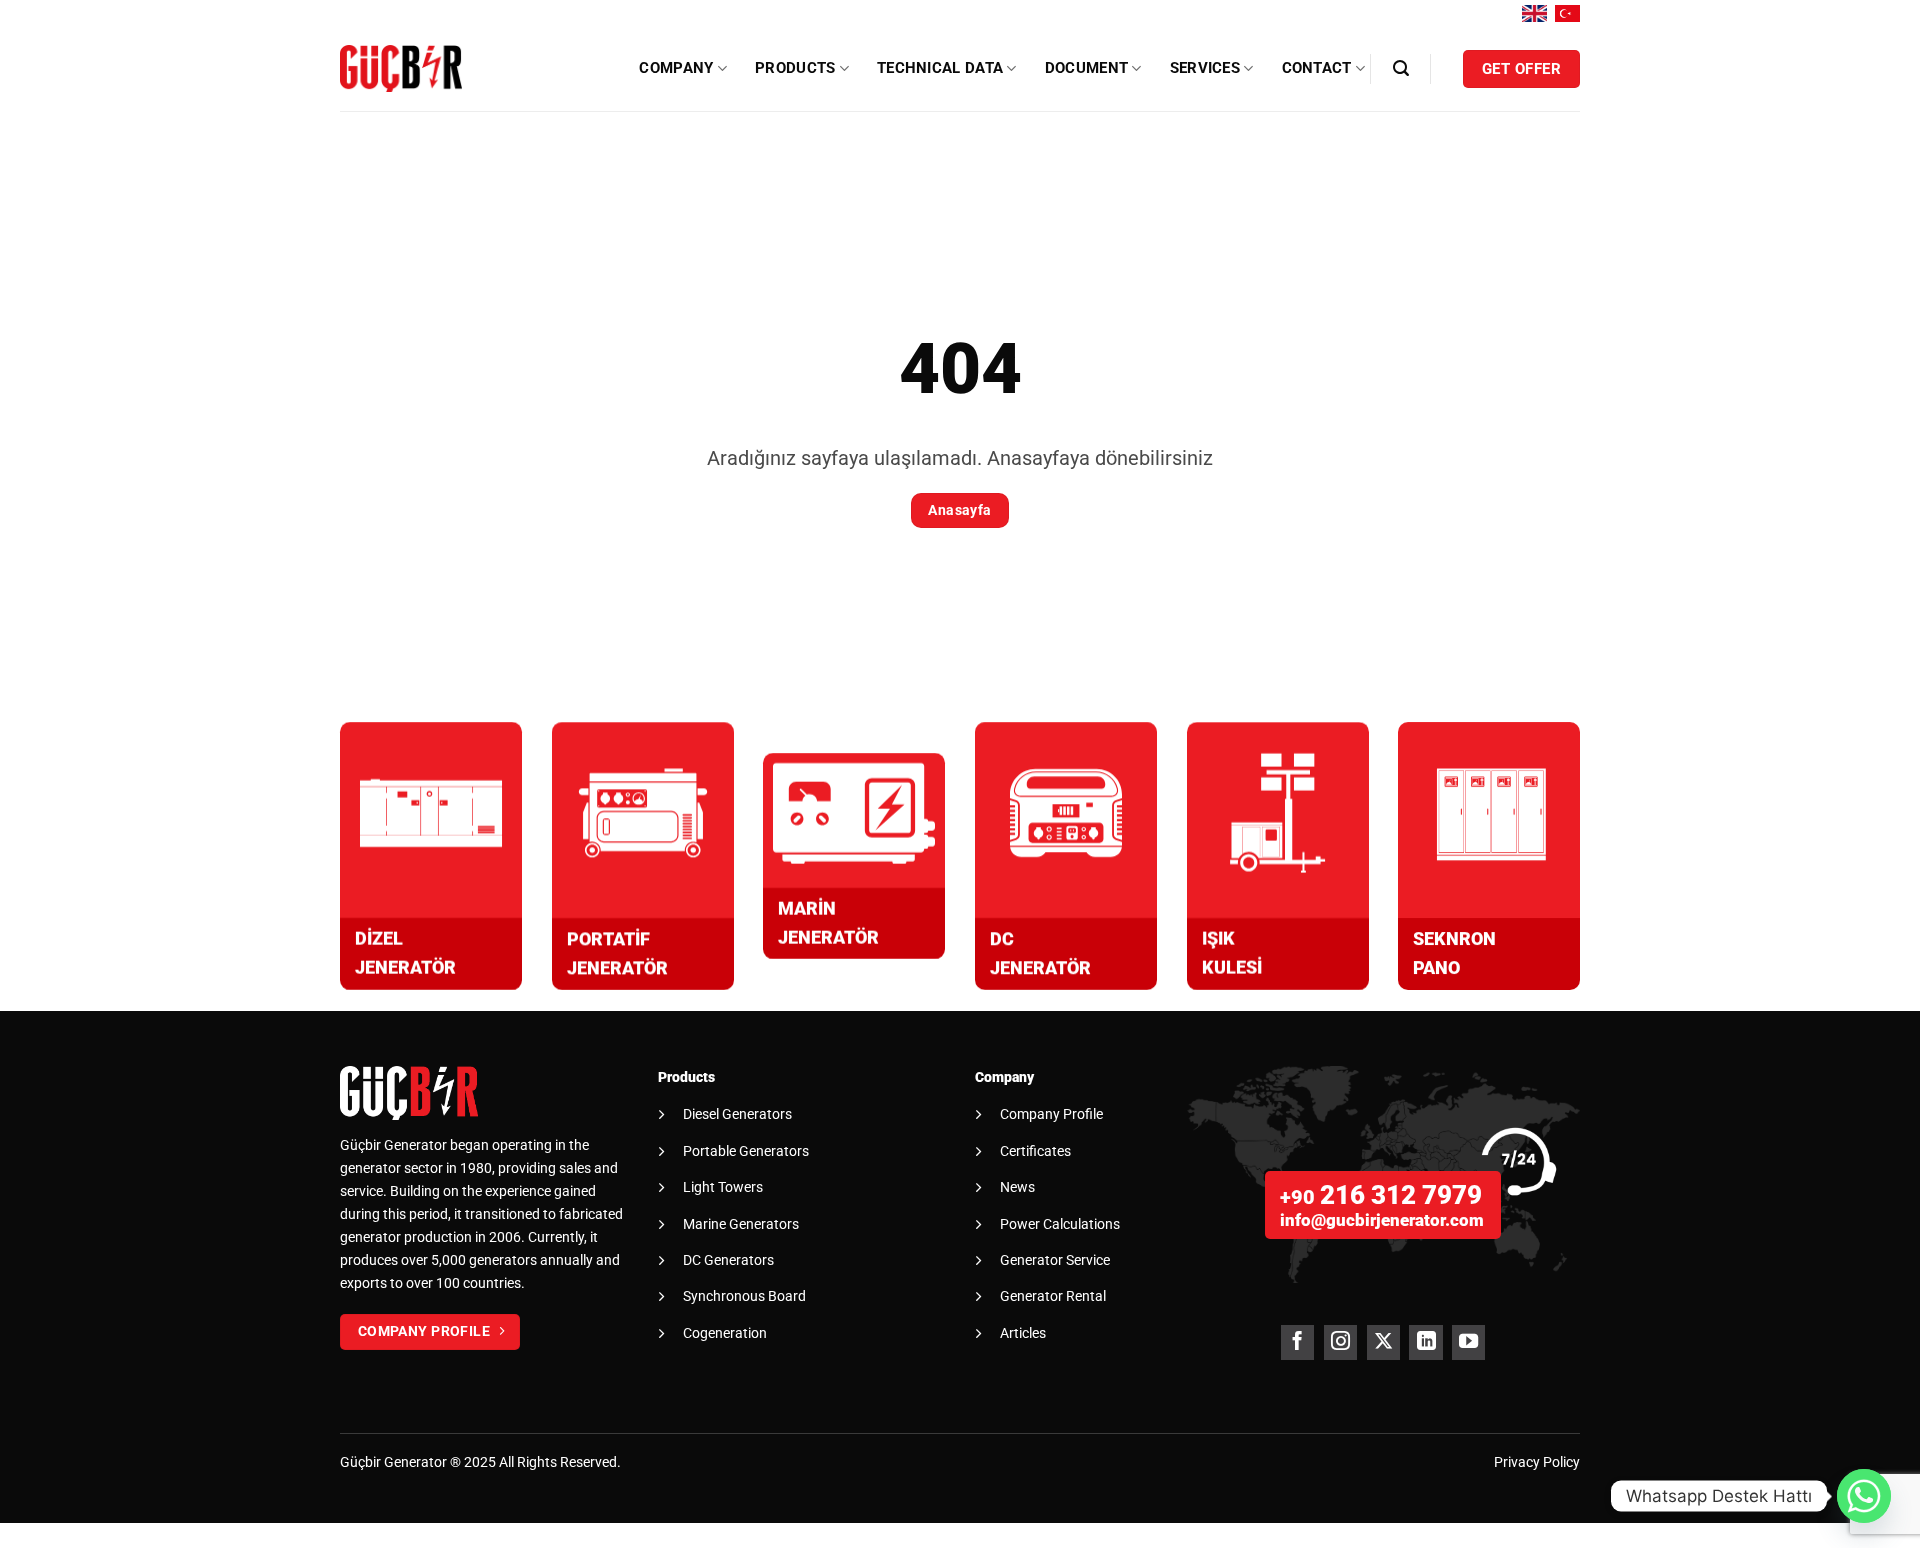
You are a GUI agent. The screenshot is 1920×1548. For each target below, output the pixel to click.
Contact (1317, 68)
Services (1205, 68)
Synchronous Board (744, 1296)
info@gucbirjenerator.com (1382, 1220)
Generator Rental (1053, 1296)
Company (676, 68)
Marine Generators (741, 1224)
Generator (415, 1462)
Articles (1023, 1333)
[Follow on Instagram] (1340, 1342)
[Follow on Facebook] (1297, 1342)
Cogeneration (725, 1333)
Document (1086, 68)
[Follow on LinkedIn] (1425, 1342)
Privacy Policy (1537, 1462)
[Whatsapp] (1864, 1496)
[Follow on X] (1383, 1342)
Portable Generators (746, 1151)
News (1017, 1187)
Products (795, 68)
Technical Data (940, 68)
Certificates (1035, 1151)
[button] (1401, 68)
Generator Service (1055, 1260)
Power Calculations (1060, 1224)
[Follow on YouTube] (1468, 1342)
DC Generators (728, 1260)
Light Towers (723, 1187)
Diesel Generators (737, 1114)
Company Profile (1051, 1114)
